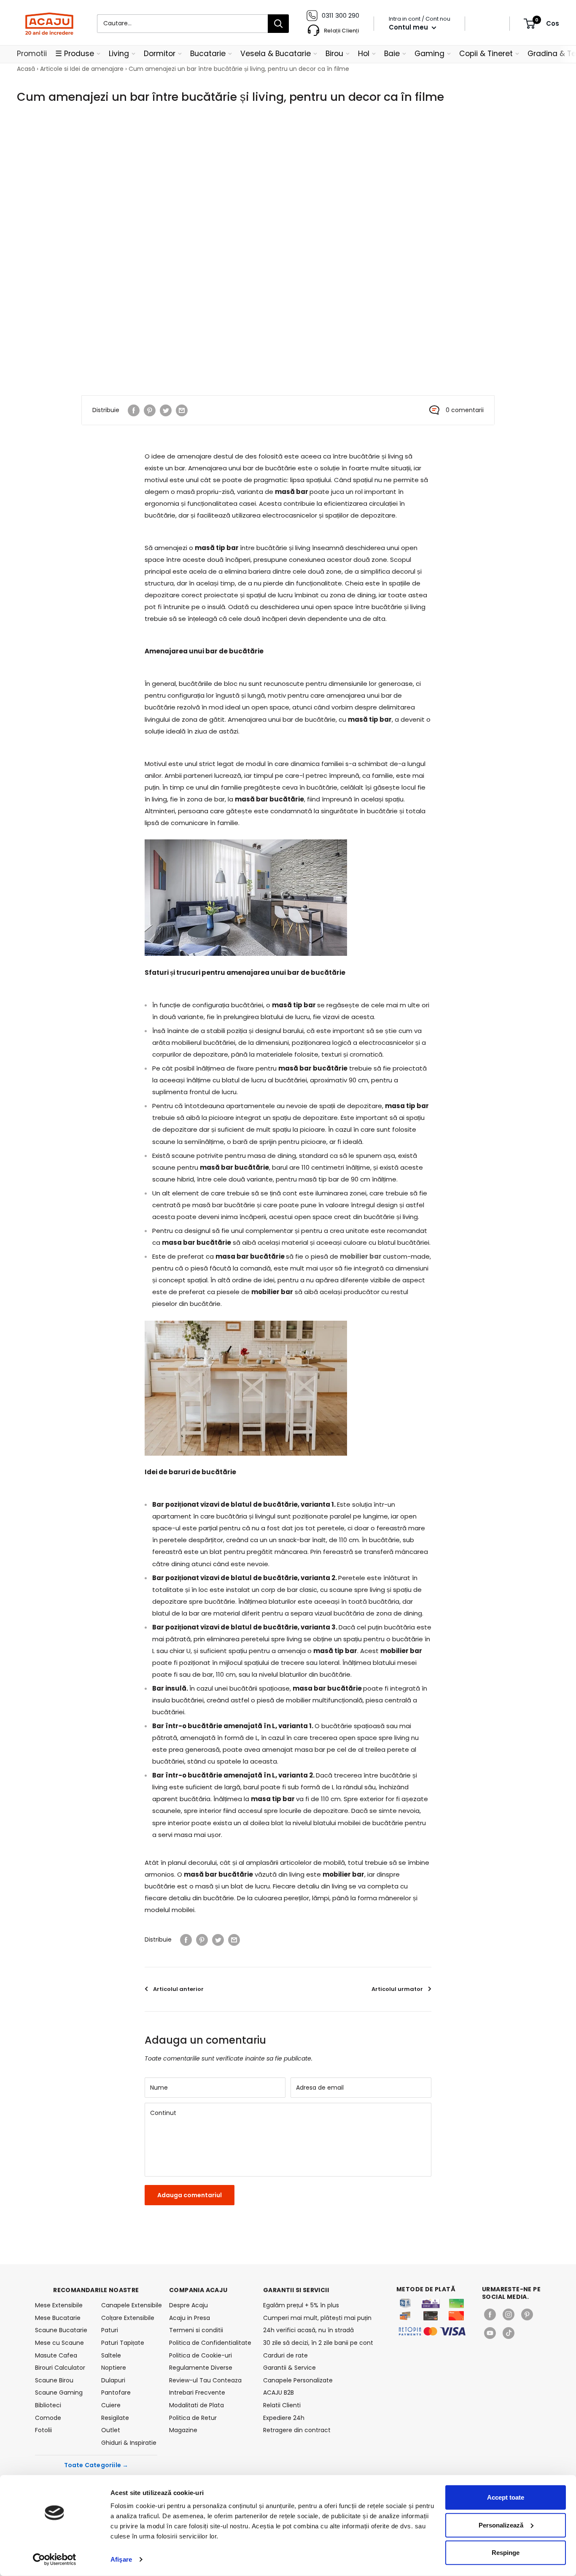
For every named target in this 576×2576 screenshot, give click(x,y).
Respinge (506, 2553)
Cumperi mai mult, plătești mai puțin (317, 2318)
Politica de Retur (193, 2418)
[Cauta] (278, 24)
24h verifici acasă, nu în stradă (308, 2330)
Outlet (111, 2430)
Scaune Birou (54, 2380)
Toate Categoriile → (96, 2465)
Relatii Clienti (282, 2405)
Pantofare (116, 2393)
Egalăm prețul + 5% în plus (301, 2305)
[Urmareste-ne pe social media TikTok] (509, 2333)
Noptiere (114, 2368)
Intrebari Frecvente (197, 2393)
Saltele (111, 2355)
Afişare (121, 2559)
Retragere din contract (297, 2430)
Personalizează (501, 2525)
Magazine (183, 2430)
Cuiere (111, 2405)
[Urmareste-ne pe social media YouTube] (490, 2333)
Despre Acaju (188, 2305)
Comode (48, 2418)
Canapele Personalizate (298, 2380)
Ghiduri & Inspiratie (129, 2443)
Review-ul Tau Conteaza (205, 2380)
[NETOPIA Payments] (432, 2331)
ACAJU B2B (279, 2393)
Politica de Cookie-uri (201, 2355)
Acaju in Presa (190, 2318)
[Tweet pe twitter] (166, 410)
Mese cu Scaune (59, 2343)
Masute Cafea (56, 2355)
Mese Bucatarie (58, 2318)
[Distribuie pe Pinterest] (150, 410)
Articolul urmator (397, 1989)
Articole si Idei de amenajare (82, 69)
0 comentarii (465, 410)
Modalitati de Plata (196, 2405)
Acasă (26, 69)
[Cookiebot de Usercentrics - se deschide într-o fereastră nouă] (55, 2560)
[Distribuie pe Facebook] (134, 410)
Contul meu (409, 27)
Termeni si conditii (196, 2330)
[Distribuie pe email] (182, 410)
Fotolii (43, 2430)
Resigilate (115, 2418)
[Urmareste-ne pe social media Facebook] (490, 2314)
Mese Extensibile (59, 2305)
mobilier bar (361, 1256)
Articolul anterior (178, 1989)
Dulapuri (113, 2380)
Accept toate (506, 2497)
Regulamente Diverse (201, 2368)
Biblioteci (48, 2405)
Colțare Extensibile (128, 2318)
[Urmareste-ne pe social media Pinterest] (527, 2314)
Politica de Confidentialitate (210, 2343)
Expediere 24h (284, 2418)
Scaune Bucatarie (61, 2330)
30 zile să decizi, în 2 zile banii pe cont (318, 2343)
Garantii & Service (289, 2368)
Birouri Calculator (60, 2368)
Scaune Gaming (59, 2393)
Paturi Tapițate (123, 2343)
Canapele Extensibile (129, 2305)
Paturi (110, 2330)
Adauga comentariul (190, 2195)
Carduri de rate (285, 2355)
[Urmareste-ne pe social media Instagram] (509, 2314)
